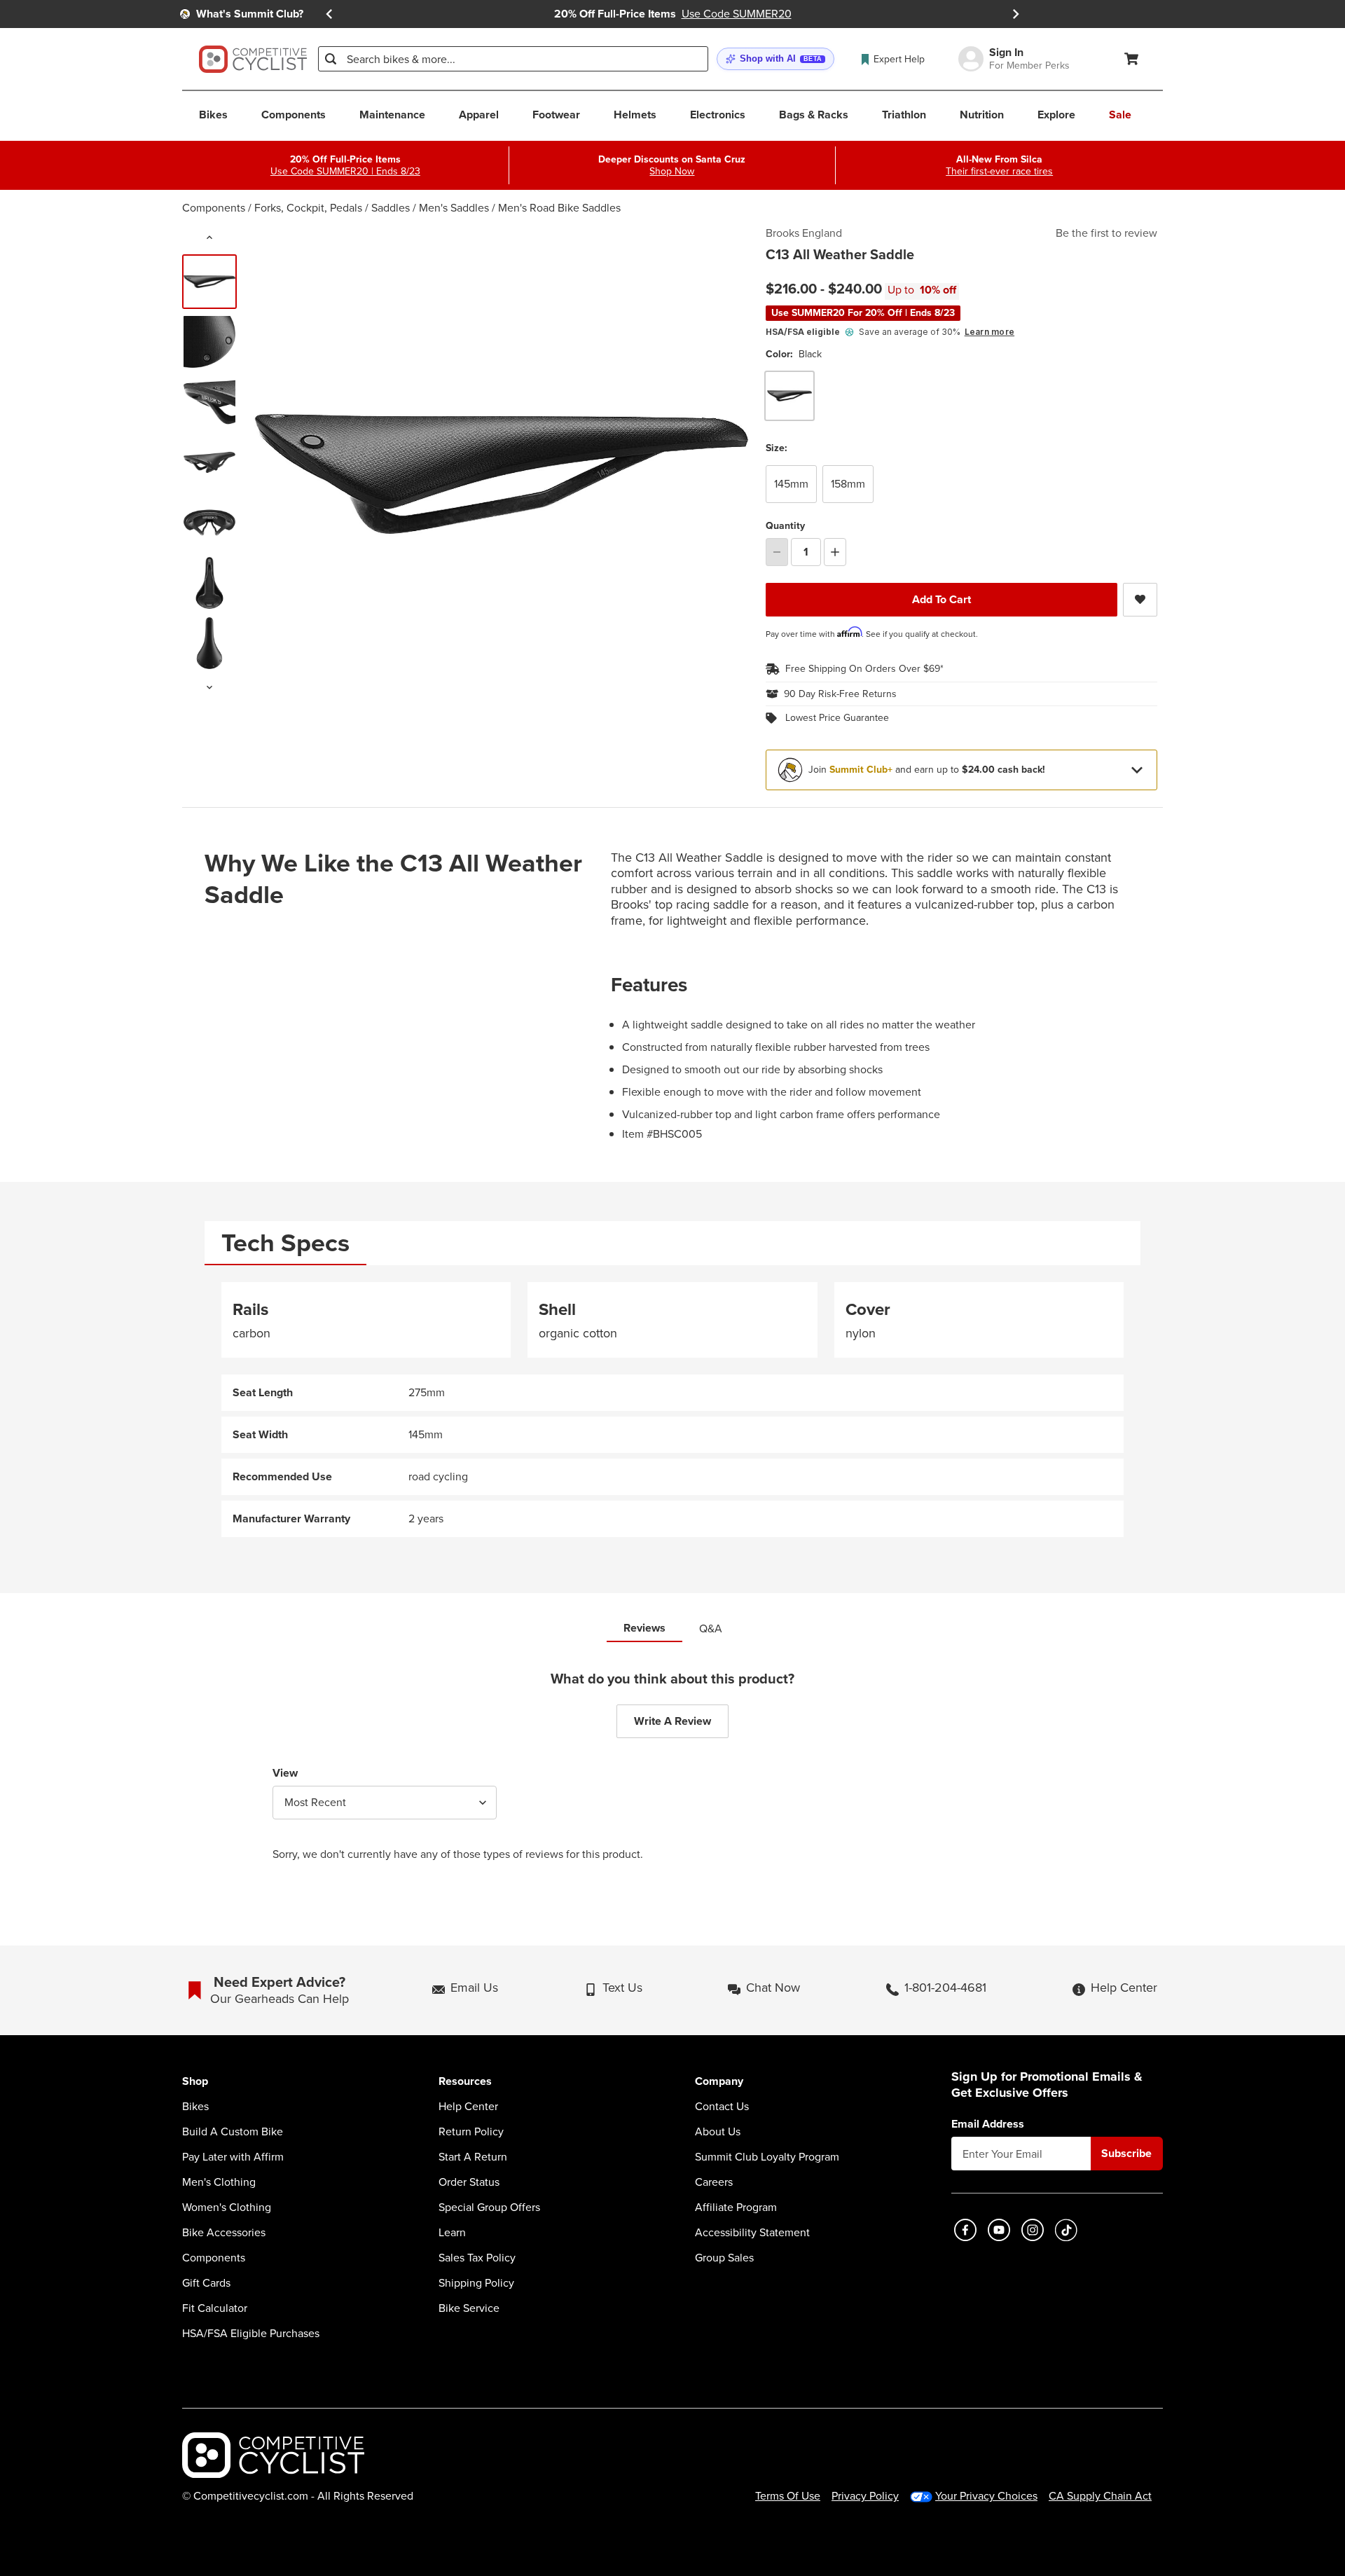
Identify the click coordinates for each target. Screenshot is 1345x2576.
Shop (195, 2082)
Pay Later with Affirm (233, 2157)
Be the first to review (1106, 233)
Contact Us (722, 2107)
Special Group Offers (489, 2207)
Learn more (989, 332)
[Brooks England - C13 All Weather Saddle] (209, 342)
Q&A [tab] (711, 1628)
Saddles (391, 208)
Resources (465, 2082)
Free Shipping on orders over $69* (864, 669)
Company (719, 2082)
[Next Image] (209, 687)
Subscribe (1126, 2153)
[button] (775, 59)
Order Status (469, 2182)
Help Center (468, 2107)
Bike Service (469, 2308)
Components (214, 208)
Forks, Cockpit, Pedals (308, 208)
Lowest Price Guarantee (837, 718)
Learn (452, 2233)
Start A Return (473, 2157)
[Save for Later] (1140, 600)
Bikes (195, 2107)
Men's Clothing (219, 2182)
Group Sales (724, 2258)
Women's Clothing (227, 2207)
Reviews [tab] (644, 1628)
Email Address (988, 2124)
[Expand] (1137, 770)
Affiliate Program (736, 2207)
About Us (718, 2132)
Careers (714, 2182)
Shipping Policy (476, 2283)
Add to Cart (941, 599)
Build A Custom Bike (233, 2132)
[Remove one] (777, 552)
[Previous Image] (209, 237)
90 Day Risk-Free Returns (840, 694)
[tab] (285, 1243)
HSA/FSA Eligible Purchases (251, 2334)
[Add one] (835, 552)
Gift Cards (206, 2283)
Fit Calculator (215, 2308)
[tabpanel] (672, 1410)
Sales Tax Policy (477, 2258)
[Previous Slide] (329, 14)
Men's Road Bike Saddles (559, 208)
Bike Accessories (224, 2233)
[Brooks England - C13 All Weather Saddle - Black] (209, 282)
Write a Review (672, 1721)
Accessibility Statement (752, 2233)
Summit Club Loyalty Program (767, 2157)
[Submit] (331, 59)
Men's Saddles (454, 208)
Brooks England (804, 233)
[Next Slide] (1016, 14)
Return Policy (471, 2132)
